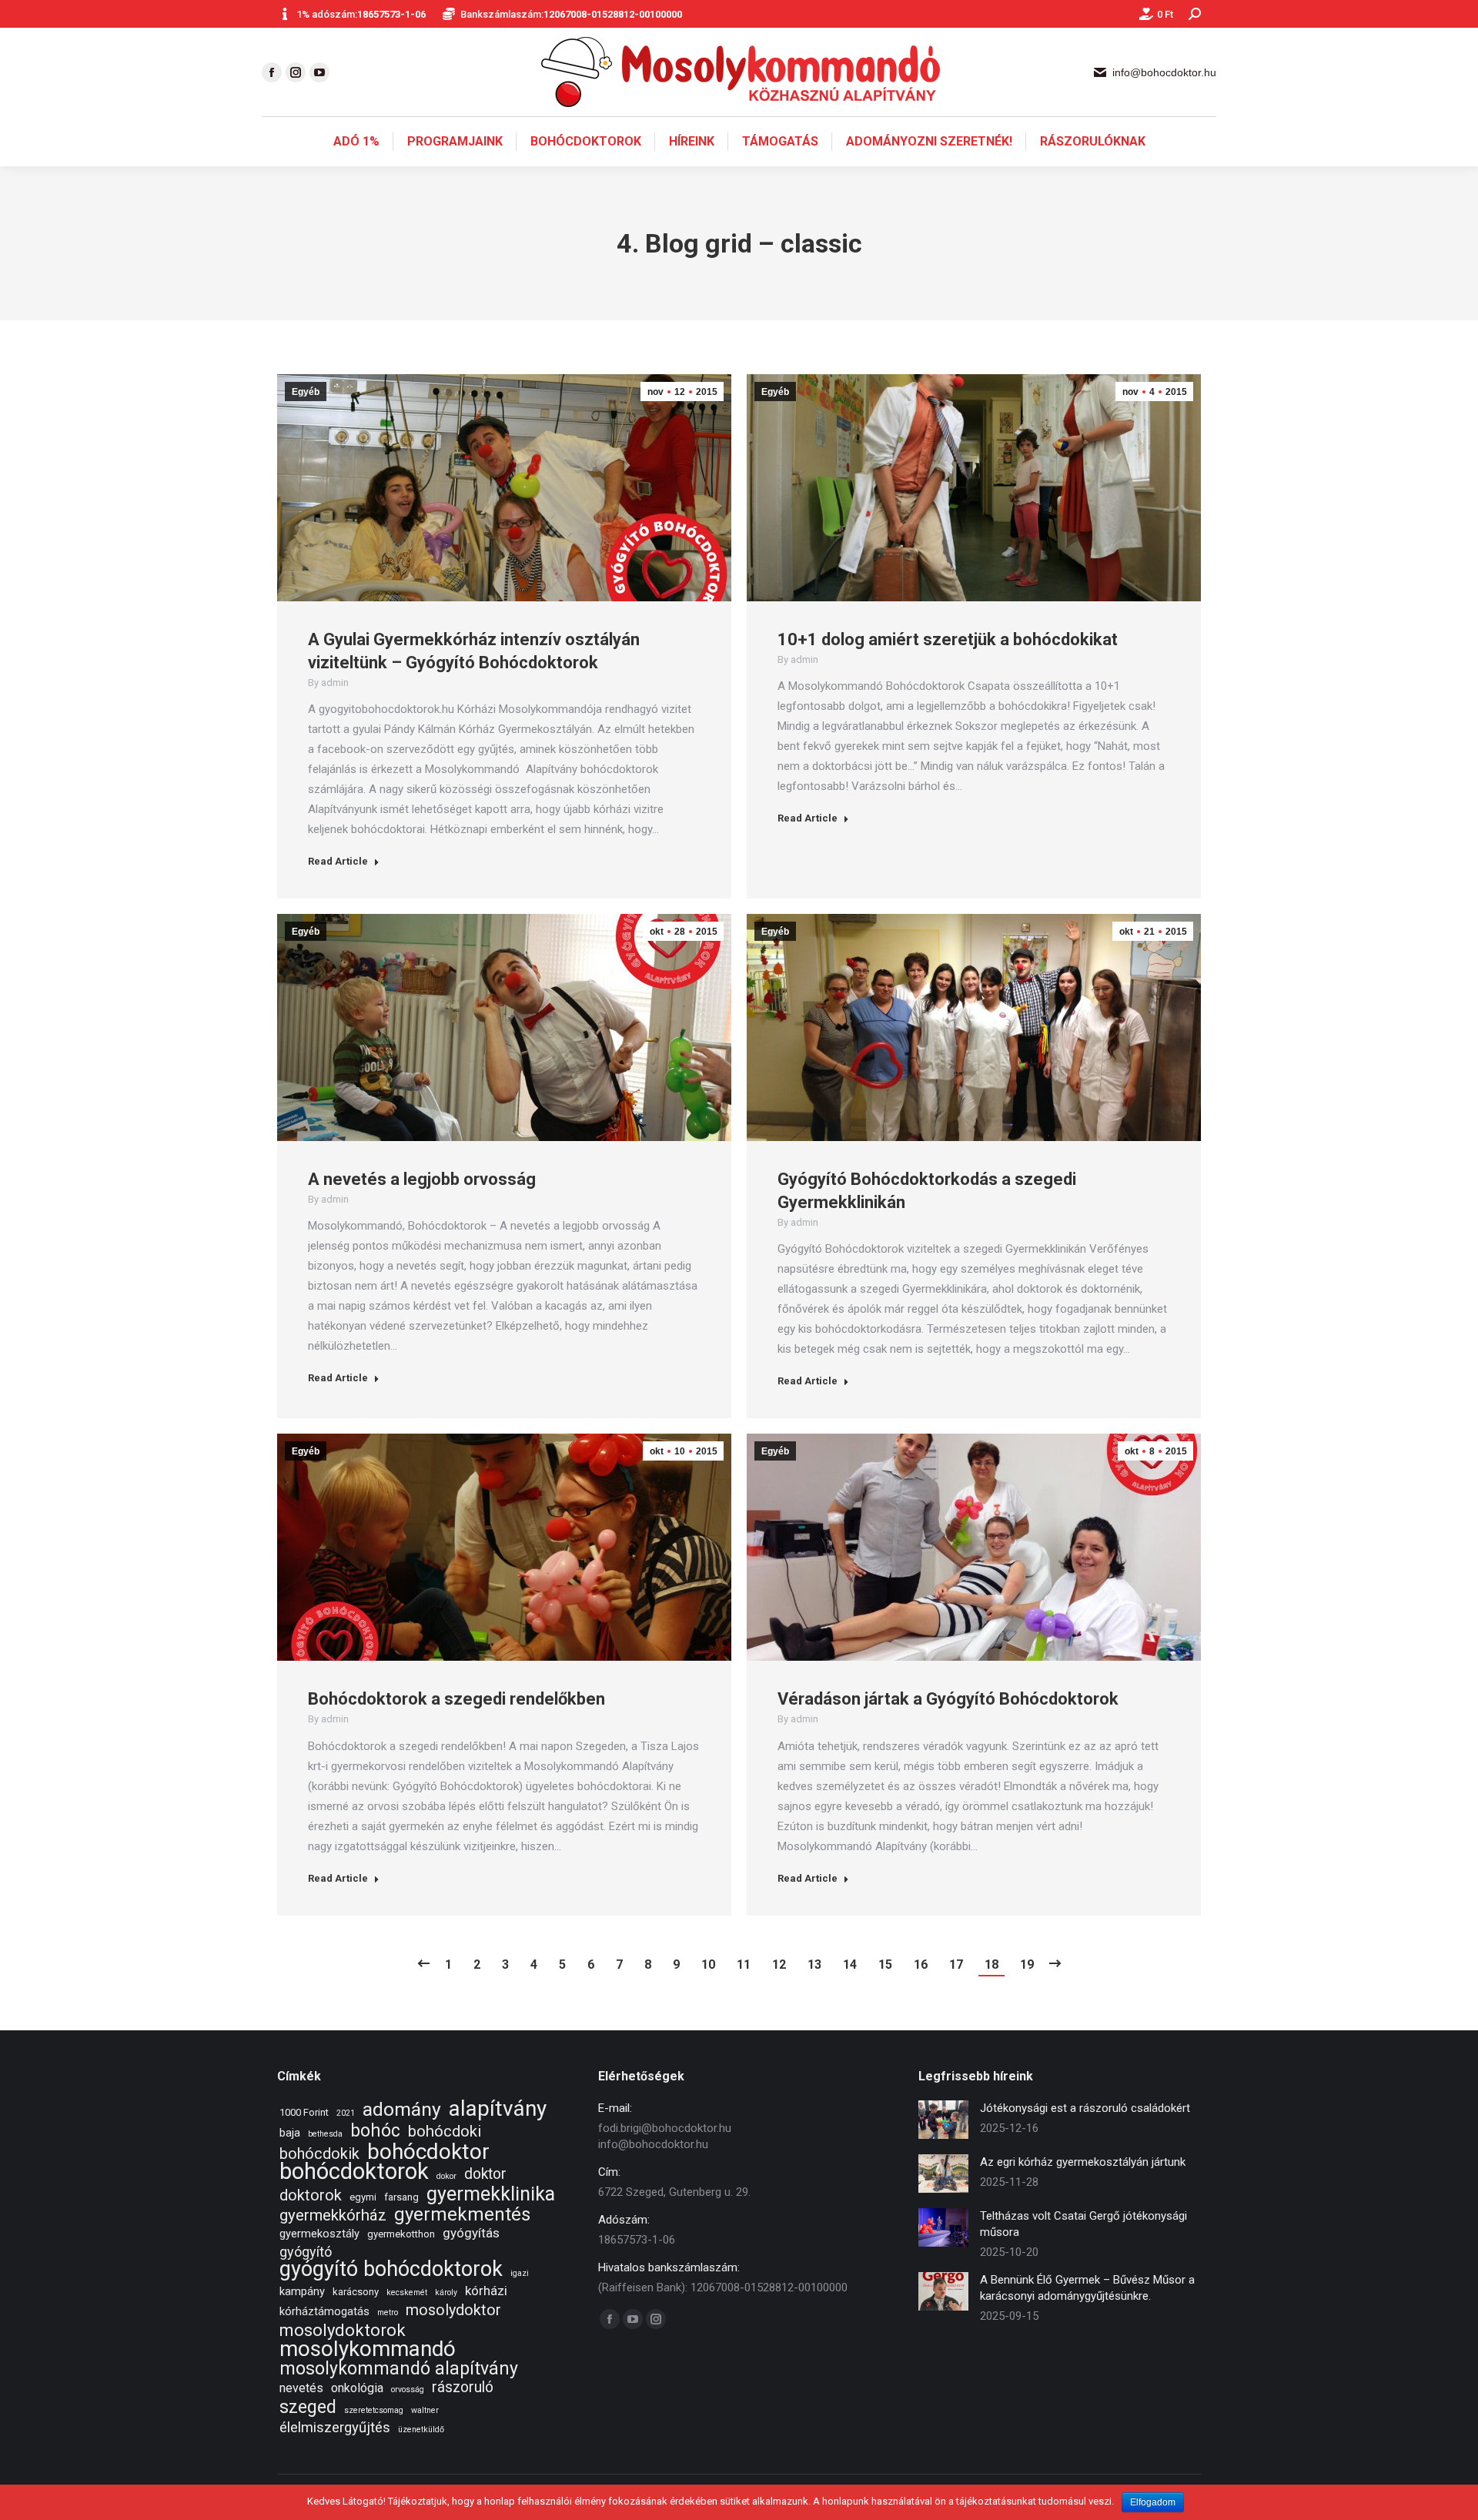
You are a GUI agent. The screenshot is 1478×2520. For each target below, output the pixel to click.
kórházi (486, 2291)
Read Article (338, 861)
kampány (302, 2291)
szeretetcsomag (374, 2410)
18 (991, 1964)
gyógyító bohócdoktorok (391, 2269)
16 (921, 1964)
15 (885, 1964)
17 (956, 1964)
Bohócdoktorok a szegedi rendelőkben (456, 1699)
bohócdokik (319, 2154)
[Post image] (943, 2120)
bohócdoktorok (354, 2172)
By (328, 683)
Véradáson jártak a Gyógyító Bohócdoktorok (948, 1699)
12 (779, 1964)
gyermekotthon (401, 2234)
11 (744, 1964)
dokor (446, 2176)
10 (708, 1964)
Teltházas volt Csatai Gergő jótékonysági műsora (1083, 2224)
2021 (346, 2113)
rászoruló (463, 2387)
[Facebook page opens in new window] (272, 72)
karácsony (356, 2292)
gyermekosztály (319, 2234)
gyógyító (306, 2252)
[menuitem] (356, 142)
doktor (485, 2174)
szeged (308, 2407)
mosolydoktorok (343, 2330)
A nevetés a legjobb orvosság (422, 1179)
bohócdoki (445, 2132)
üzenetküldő (421, 2430)
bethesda (325, 2134)
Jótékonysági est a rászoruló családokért (1085, 2108)
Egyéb (306, 392)
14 (850, 1964)
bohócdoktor (428, 2152)
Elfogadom (1153, 2502)
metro (388, 2313)
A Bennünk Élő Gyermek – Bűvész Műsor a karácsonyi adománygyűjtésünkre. (1087, 2288)
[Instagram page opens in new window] (296, 72)
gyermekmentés (462, 2215)
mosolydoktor (453, 2310)
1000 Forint (304, 2112)
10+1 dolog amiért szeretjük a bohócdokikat (948, 639)
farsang (401, 2197)
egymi (363, 2197)
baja (290, 2133)
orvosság (408, 2389)
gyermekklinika (491, 2194)
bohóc (375, 2131)
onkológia (357, 2388)
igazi (520, 2273)
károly (446, 2292)
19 (1027, 1964)
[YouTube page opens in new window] (319, 72)
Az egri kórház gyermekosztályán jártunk (1083, 2162)
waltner (425, 2410)
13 (814, 1964)
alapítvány (498, 2108)
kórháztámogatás (324, 2311)
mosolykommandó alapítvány (399, 2369)
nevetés (301, 2388)
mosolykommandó (368, 2349)
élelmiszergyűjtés (335, 2428)
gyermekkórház (333, 2215)
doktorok (311, 2195)
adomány (402, 2109)
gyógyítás (471, 2233)
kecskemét (407, 2292)
